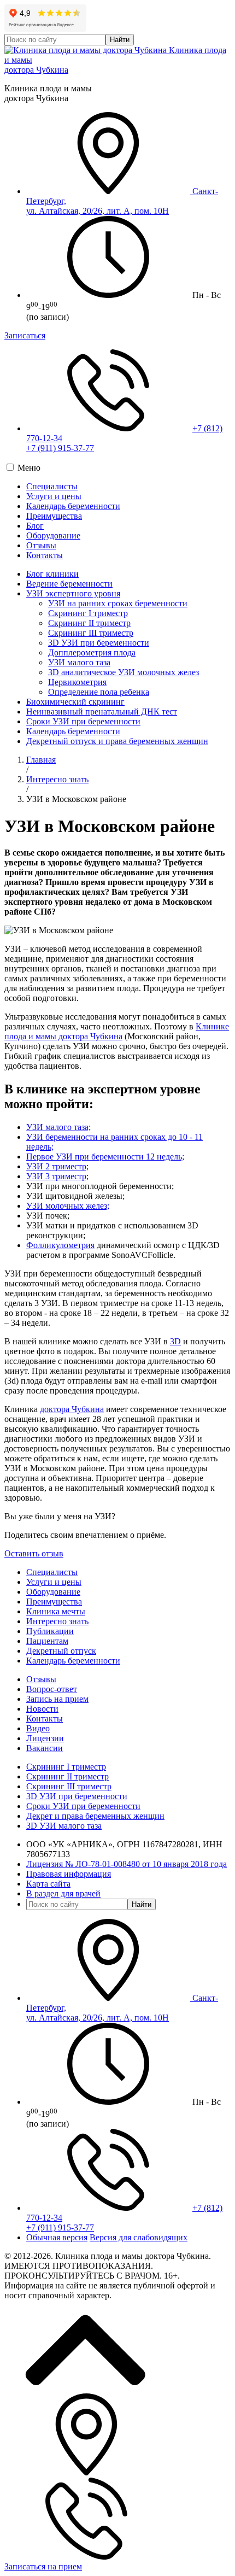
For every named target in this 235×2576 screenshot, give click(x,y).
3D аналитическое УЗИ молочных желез (124, 672)
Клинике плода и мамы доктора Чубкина (117, 1031)
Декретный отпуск (61, 1651)
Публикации (50, 1631)
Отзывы (41, 545)
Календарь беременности (73, 506)
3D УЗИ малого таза (64, 1826)
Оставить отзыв (34, 1553)
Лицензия (127, 1864)
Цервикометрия (77, 682)
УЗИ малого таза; (58, 1127)
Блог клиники (52, 574)
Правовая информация (69, 1874)
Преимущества (54, 516)
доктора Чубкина (72, 1409)
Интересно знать (57, 779)
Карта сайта (48, 1884)
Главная (41, 760)
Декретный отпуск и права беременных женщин (117, 741)
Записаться (25, 335)
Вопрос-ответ (52, 1689)
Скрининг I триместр (88, 613)
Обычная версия (57, 2237)
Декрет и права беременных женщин (95, 1816)
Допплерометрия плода (92, 652)
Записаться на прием (43, 2566)
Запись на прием (57, 1699)
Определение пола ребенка (99, 692)
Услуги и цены (54, 496)
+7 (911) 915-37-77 (60, 448)
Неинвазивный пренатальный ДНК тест (102, 712)
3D (175, 1341)
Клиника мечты (56, 1611)
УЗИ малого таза (79, 662)
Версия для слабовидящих (139, 2237)
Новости (42, 1709)
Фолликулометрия (60, 1245)
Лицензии (45, 1738)
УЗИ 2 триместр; (57, 1166)
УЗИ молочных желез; (68, 1206)
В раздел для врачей (63, 1893)
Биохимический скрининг (75, 702)
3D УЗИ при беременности (99, 643)
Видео (38, 1728)
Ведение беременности (69, 584)
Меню (29, 468)
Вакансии (45, 1748)
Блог (35, 526)
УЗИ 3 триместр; (57, 1176)
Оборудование (53, 535)
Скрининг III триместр (91, 633)
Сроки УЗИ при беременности (83, 721)
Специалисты (52, 486)
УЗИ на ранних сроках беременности (118, 603)
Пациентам (47, 1641)
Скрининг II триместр (89, 623)
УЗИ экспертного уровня (73, 593)
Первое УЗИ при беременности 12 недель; (105, 1157)
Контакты (45, 555)
